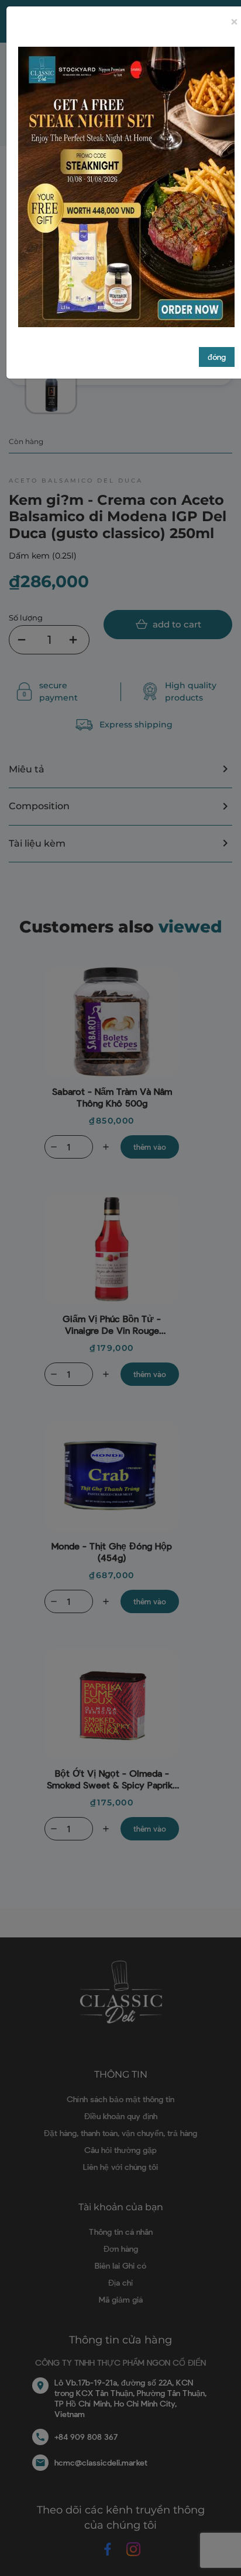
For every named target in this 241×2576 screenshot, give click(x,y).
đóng (217, 357)
